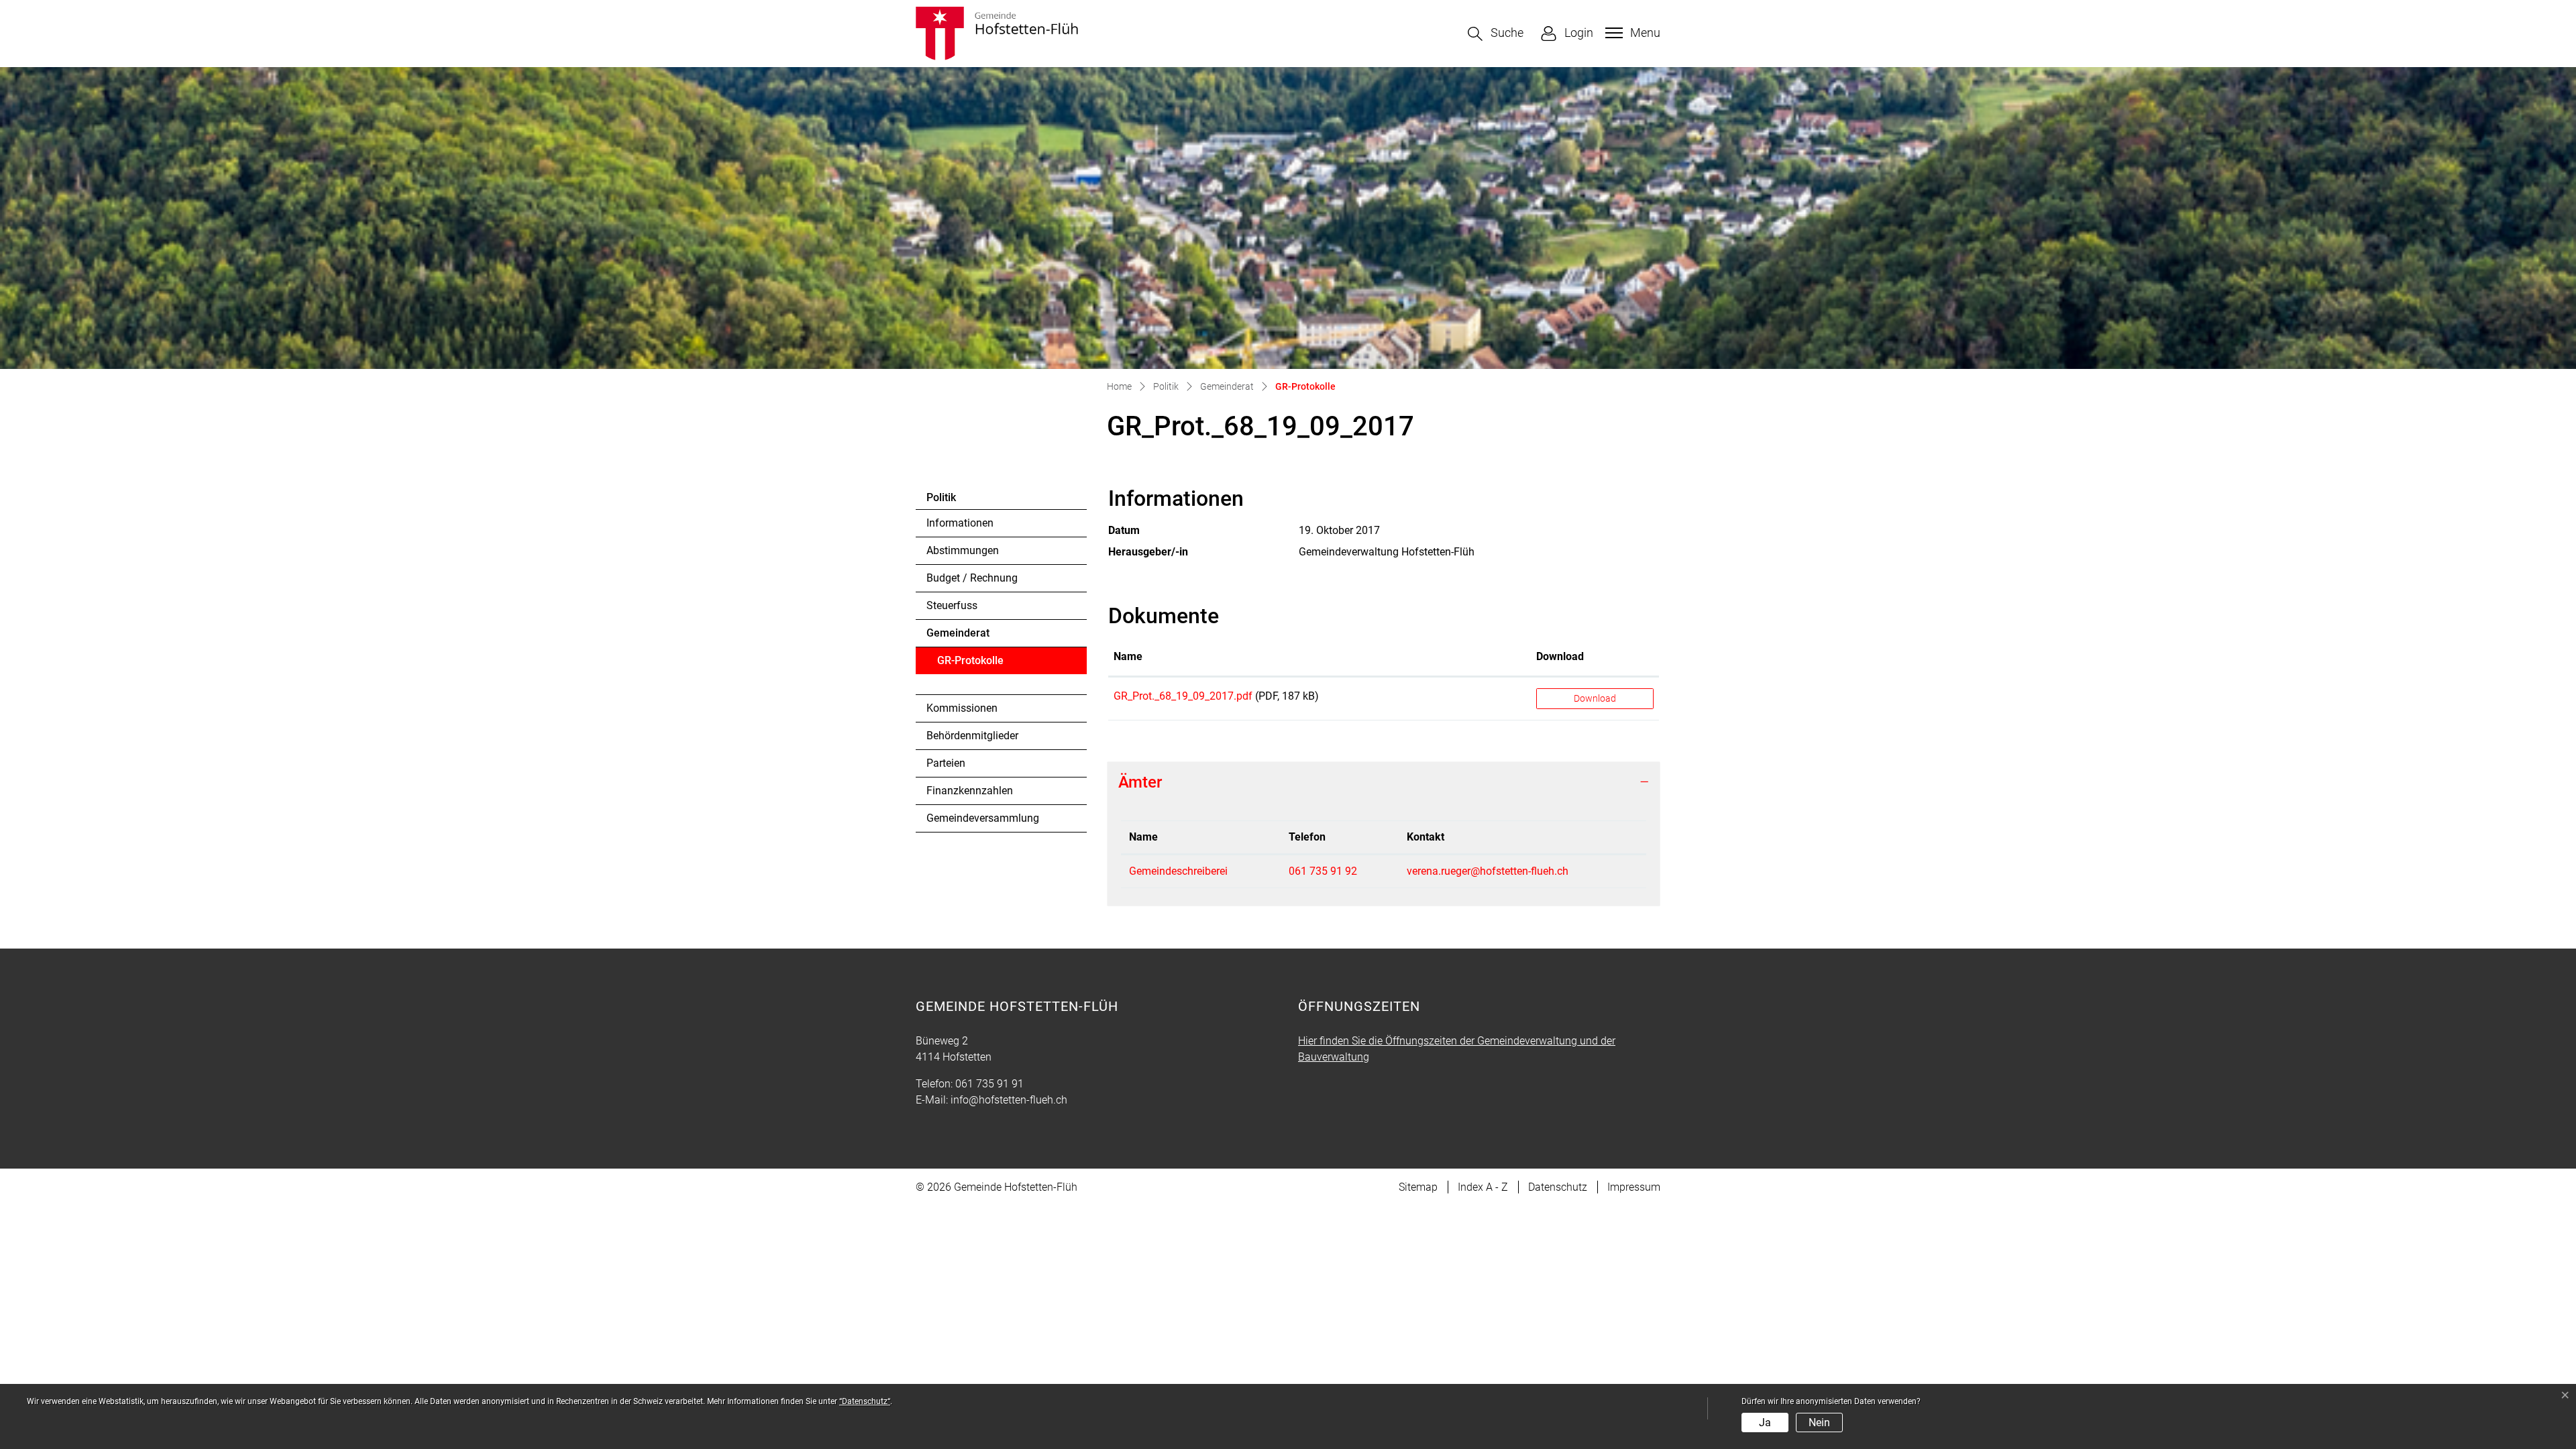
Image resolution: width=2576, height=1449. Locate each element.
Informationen (960, 523)
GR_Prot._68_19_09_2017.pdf (1183, 696)
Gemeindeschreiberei (1178, 871)
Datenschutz (1558, 1187)
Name (1128, 656)
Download (1560, 656)
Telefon (1307, 837)
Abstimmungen (963, 550)
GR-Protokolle (974, 664)
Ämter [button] (1140, 782)
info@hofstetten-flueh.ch (1009, 1100)
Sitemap (1418, 1187)
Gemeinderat (958, 633)
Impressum (1634, 1187)
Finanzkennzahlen (970, 791)
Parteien (946, 763)
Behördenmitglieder (972, 736)
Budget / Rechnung (972, 578)
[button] (1496, 34)
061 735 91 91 (989, 1084)
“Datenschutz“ (865, 1401)
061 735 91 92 (1323, 871)
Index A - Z (1483, 1187)
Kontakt (1426, 837)
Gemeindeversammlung (983, 818)
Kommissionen (962, 708)
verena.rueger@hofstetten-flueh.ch (1488, 871)
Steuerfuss (952, 605)
